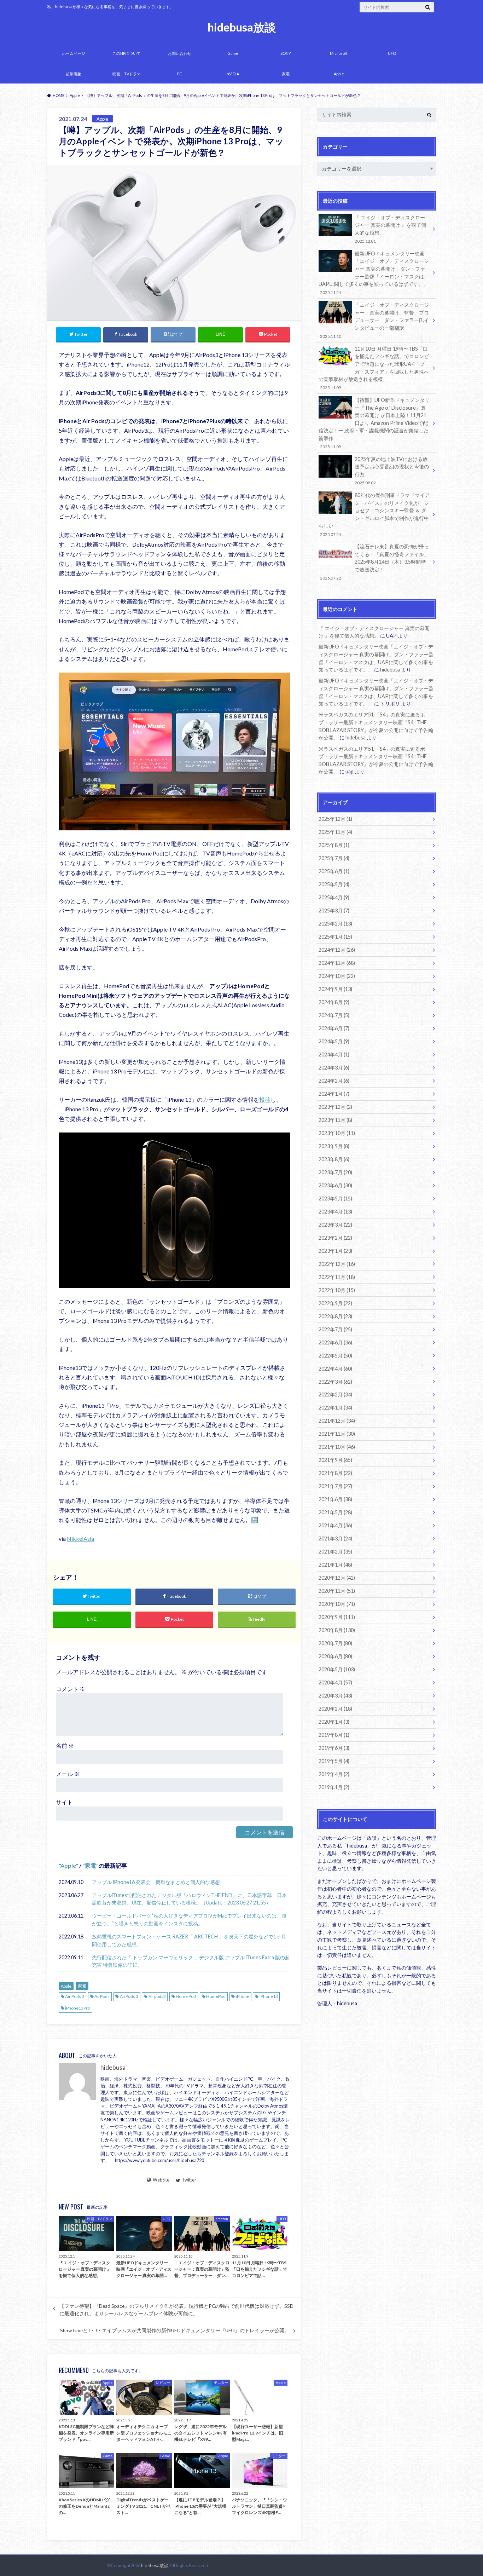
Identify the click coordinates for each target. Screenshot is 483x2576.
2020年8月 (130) (337, 1630)
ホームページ (74, 53)
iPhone (243, 1996)
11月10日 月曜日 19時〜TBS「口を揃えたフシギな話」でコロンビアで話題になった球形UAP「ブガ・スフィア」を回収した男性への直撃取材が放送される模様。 (374, 368)
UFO (392, 53)
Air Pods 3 (75, 1996)
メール (68, 1774)
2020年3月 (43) (335, 1696)
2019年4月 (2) (334, 1774)
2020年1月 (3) (334, 1722)
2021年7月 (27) (335, 1486)
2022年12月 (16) (337, 1264)
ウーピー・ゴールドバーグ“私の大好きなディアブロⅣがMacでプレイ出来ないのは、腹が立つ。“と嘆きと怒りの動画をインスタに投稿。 (189, 1920)
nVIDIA (233, 74)
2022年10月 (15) (337, 1290)
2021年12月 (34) (337, 1421)
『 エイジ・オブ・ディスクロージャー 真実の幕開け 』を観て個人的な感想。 (390, 229)
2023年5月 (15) (335, 1198)
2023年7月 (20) (335, 1172)
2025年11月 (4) (335, 832)
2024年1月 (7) (334, 1094)
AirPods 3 (129, 1996)
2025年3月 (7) (334, 910)
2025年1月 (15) (335, 937)
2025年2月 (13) (335, 924)
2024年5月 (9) (334, 1041)
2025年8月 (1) (334, 845)
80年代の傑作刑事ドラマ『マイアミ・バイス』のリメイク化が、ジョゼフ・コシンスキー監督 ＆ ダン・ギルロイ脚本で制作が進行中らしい (374, 514)
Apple (339, 74)
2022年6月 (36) (335, 1342)
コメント (71, 1689)
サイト (64, 1802)
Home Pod (186, 1996)
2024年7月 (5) (334, 1015)
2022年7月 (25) (335, 1329)
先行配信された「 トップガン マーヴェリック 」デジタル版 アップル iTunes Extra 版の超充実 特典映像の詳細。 (191, 1961)
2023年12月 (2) (335, 1107)
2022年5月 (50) (335, 1356)
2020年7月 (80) (335, 1643)
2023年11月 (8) (335, 1120)
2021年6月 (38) (335, 1499)
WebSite (161, 2180)
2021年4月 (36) (335, 1525)
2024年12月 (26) (337, 950)
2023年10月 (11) (337, 1133)
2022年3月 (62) (335, 1382)
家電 (286, 74)
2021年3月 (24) (335, 1538)
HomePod (216, 1996)
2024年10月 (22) (337, 976)
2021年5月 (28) (335, 1512)
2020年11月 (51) (337, 1591)
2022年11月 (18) (337, 1277)
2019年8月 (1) (334, 1735)
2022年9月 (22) (335, 1303)
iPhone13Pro (78, 2008)
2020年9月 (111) (337, 1617)
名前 (65, 1745)
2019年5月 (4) (334, 1761)
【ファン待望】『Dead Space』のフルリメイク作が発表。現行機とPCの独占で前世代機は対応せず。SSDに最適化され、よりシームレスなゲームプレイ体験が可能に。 (176, 2310)
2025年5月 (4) (334, 884)
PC (180, 74)
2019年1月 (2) (334, 1787)
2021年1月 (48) (335, 1565)
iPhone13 (269, 1996)
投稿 (265, 1099)
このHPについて (127, 53)
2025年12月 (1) (335, 819)
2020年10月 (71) (337, 1604)
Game (233, 53)
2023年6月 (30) (335, 1185)
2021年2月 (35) (335, 1552)
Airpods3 (157, 1996)
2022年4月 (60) (335, 1369)
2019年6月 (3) (334, 1748)
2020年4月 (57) (335, 1682)
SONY (286, 53)
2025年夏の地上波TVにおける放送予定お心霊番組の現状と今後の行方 (392, 471)
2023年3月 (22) (335, 1225)
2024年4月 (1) (334, 1054)
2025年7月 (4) (334, 858)
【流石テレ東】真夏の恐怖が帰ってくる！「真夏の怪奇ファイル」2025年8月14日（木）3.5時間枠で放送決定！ (374, 562)
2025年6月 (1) (334, 871)
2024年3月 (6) (334, 1068)
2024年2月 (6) (334, 1081)
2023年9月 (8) (334, 1146)
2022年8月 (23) (335, 1316)
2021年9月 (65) (335, 1460)
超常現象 (74, 74)
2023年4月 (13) (335, 1212)
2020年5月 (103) (337, 1669)
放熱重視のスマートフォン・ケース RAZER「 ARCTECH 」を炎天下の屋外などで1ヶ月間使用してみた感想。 (189, 1940)
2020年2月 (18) (335, 1709)
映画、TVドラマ (127, 74)
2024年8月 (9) (334, 1002)
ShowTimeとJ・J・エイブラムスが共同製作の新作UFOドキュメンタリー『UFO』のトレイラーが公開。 (175, 2330)
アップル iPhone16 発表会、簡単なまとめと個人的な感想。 (158, 1882)
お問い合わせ (180, 53)
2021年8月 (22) (335, 1473)
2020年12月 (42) (337, 1578)
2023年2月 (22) (335, 1238)
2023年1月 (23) (335, 1251)
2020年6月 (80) (335, 1656)
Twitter (189, 2180)
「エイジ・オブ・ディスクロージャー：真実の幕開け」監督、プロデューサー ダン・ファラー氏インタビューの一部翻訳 (374, 320)
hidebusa (113, 2067)
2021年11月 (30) (337, 1434)
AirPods (102, 1996)
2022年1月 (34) (335, 1408)
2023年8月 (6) (334, 1159)
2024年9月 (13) (335, 989)
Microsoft (339, 53)
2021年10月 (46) (337, 1447)
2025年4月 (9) (334, 897)
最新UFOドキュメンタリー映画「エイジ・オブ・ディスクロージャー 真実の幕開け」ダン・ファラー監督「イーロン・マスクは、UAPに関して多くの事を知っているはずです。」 (374, 273)
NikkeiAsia (80, 1538)
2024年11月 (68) (337, 963)
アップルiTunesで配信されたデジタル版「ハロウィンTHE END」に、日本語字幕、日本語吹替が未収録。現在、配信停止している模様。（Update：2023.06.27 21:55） (189, 1899)
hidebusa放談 (242, 27)
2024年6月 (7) (334, 1028)
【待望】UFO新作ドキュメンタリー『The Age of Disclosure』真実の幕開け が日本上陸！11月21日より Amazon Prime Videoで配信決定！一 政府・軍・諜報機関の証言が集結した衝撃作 (374, 423)
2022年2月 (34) (335, 1394)
